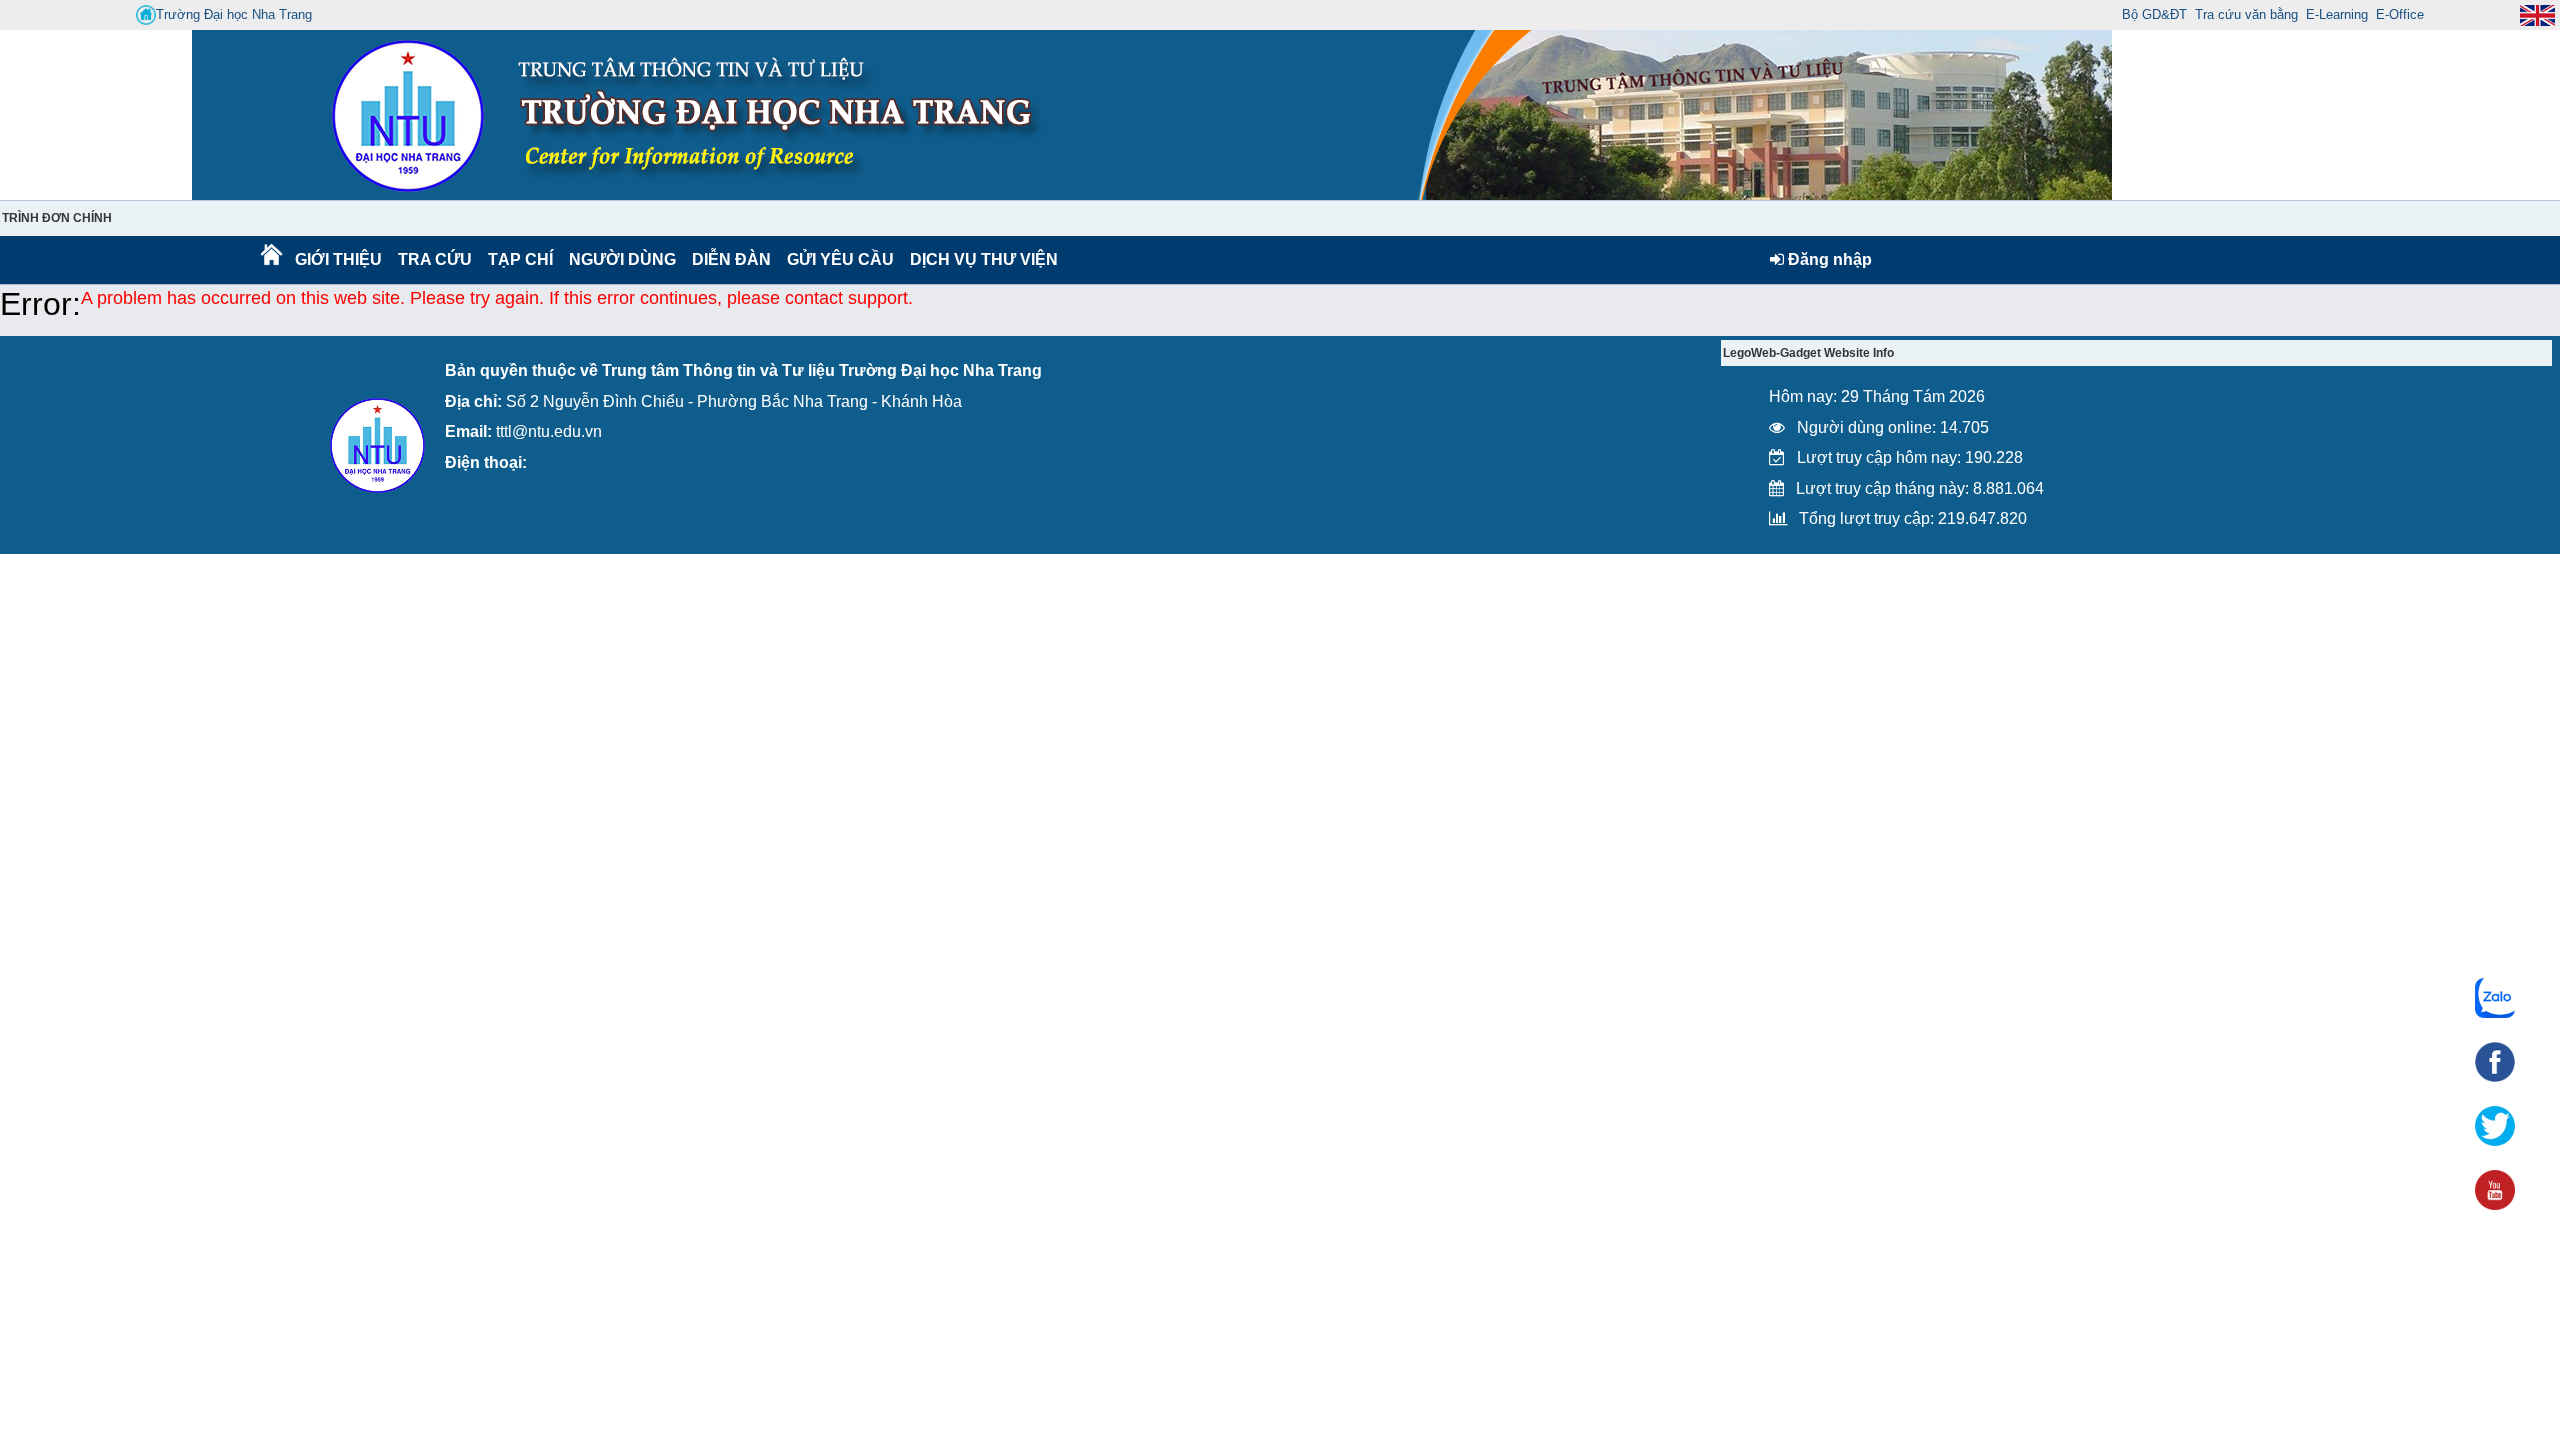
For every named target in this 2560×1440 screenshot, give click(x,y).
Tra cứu (434, 259)
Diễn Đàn (731, 259)
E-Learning (2337, 14)
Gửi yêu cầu (840, 259)
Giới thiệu (337, 259)
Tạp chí (520, 259)
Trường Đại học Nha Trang (234, 14)
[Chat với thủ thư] (2495, 998)
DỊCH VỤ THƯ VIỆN (980, 259)
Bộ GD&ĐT (2154, 14)
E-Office (2400, 14)
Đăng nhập (1828, 259)
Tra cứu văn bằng (2246, 14)
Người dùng (620, 259)
